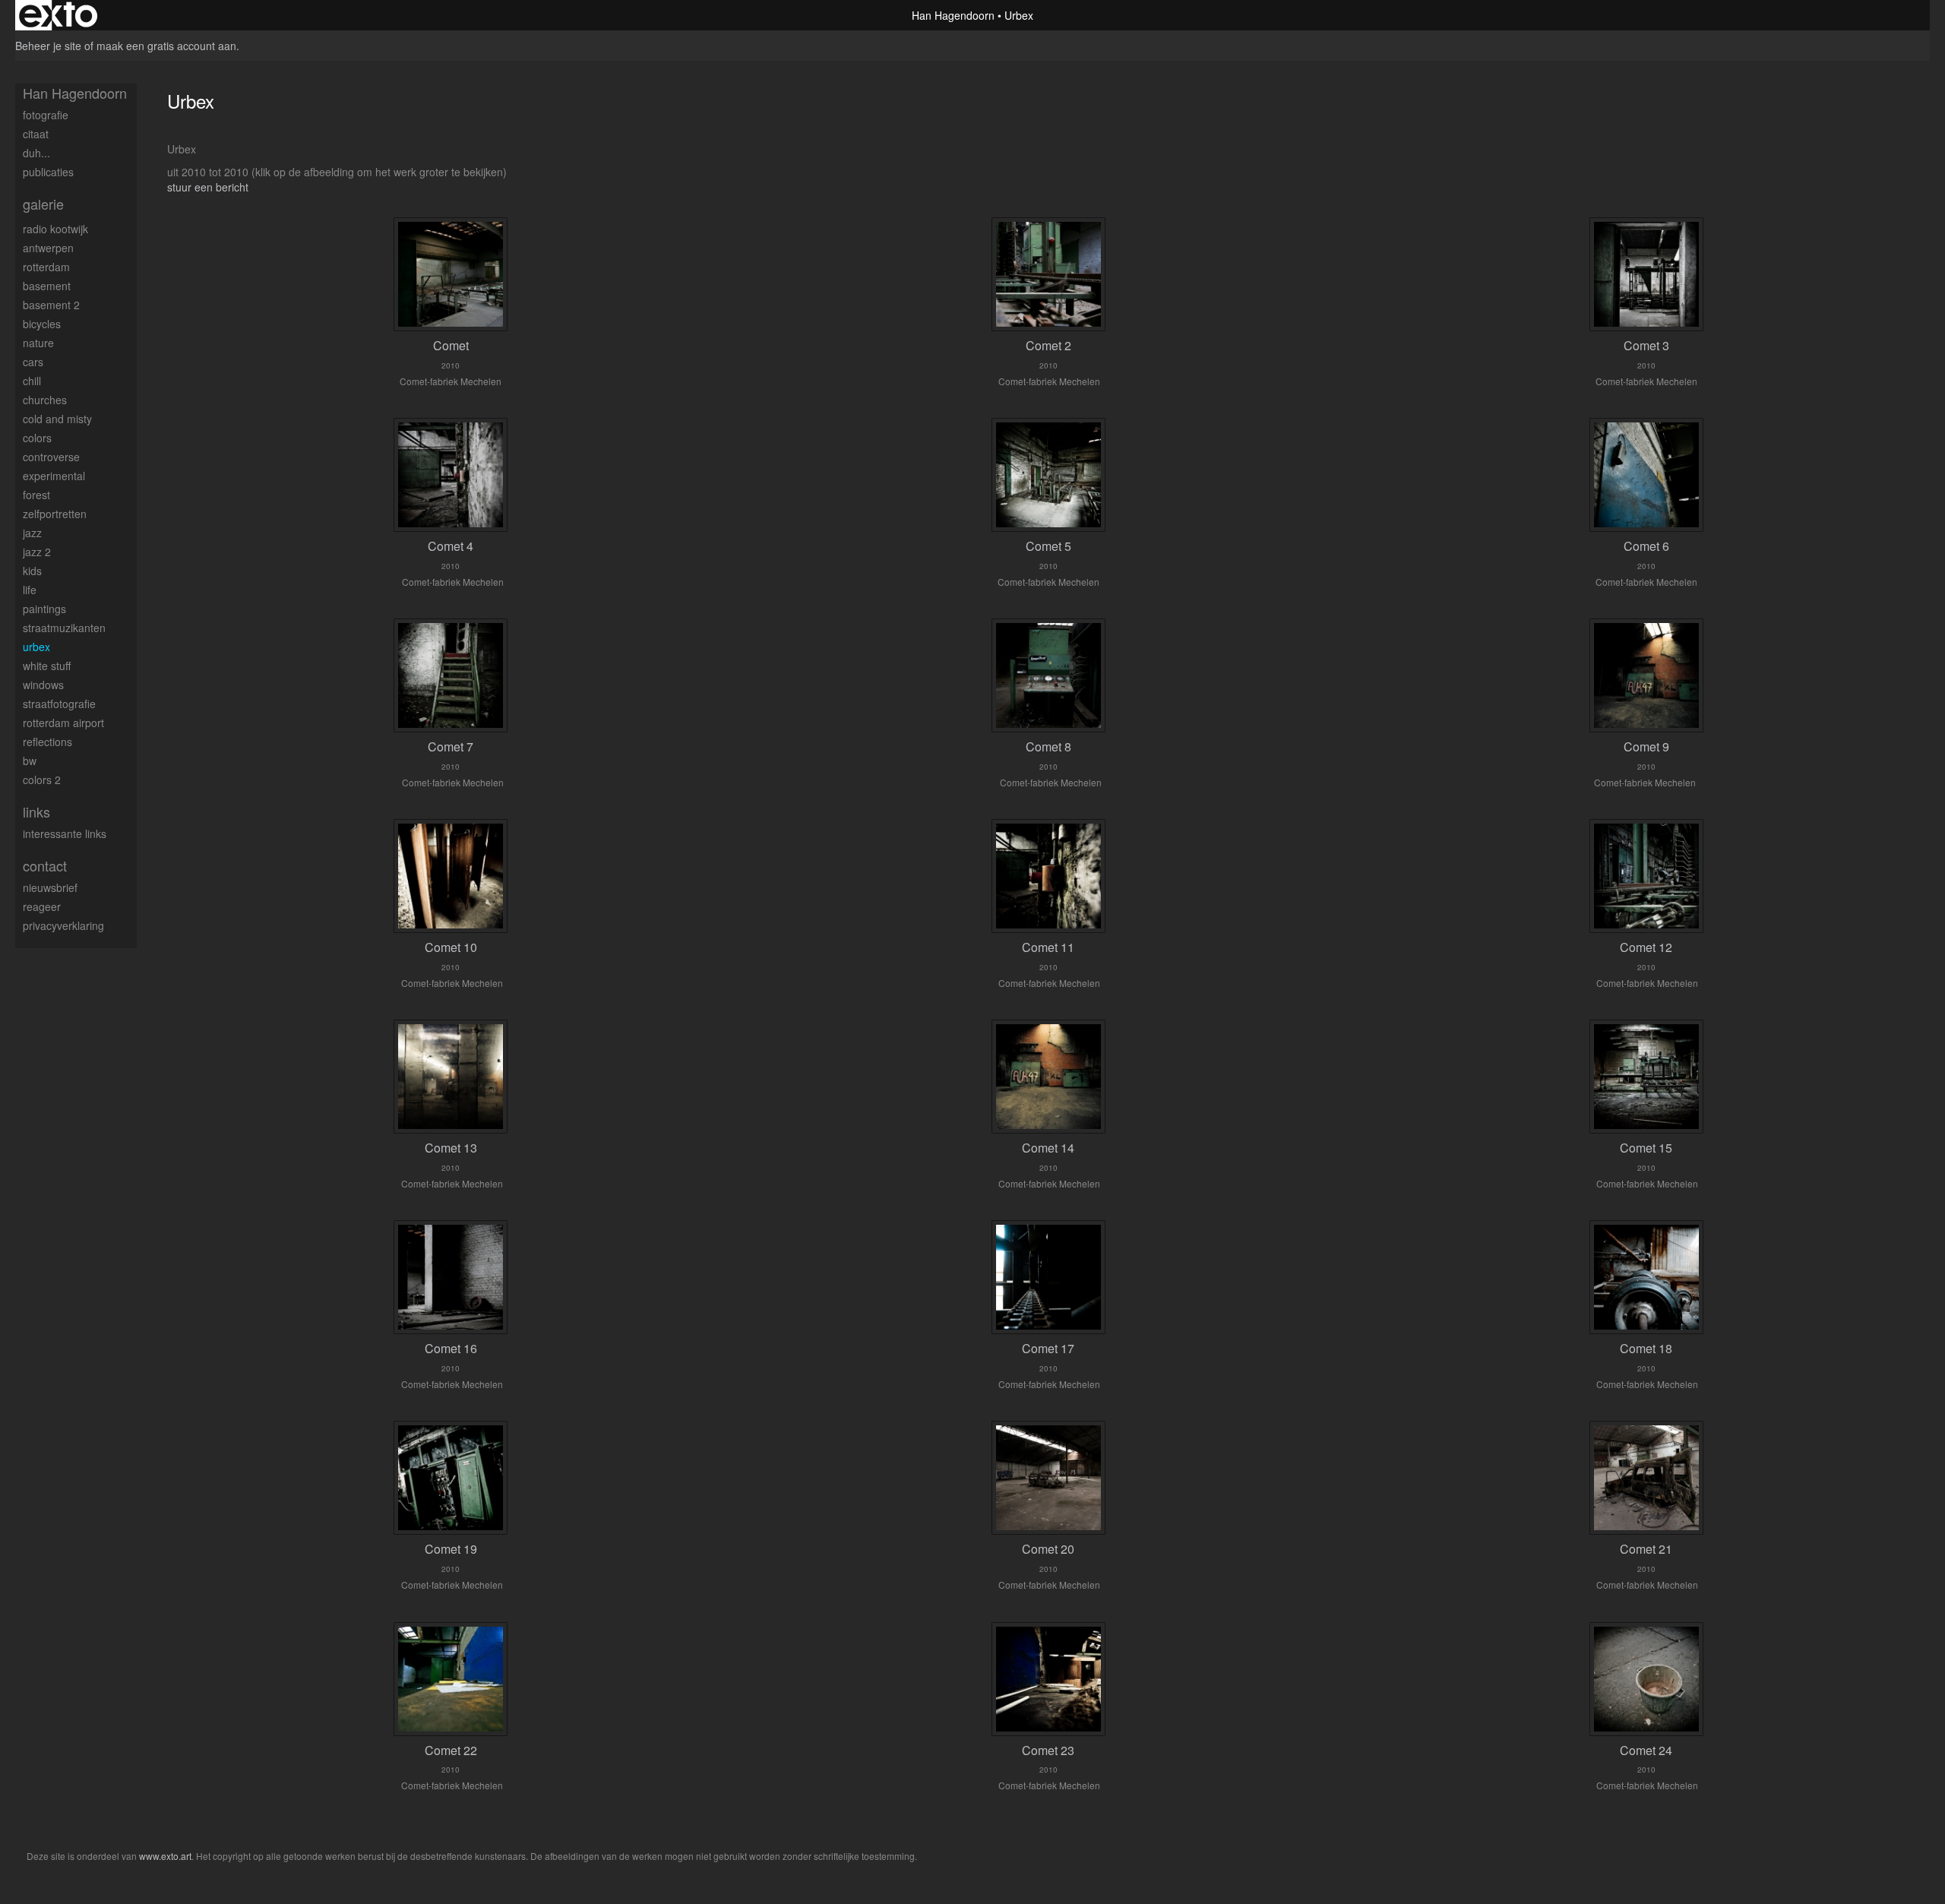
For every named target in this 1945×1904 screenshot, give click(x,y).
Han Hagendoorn (953, 15)
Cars (33, 362)
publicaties (48, 172)
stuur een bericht (208, 187)
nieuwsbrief (50, 887)
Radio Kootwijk (55, 229)
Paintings (44, 609)
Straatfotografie (59, 704)
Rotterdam (46, 267)
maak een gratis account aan (166, 46)
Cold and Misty (57, 419)
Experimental (54, 476)
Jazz (32, 533)
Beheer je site (48, 46)
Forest (36, 495)
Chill (32, 381)
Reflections (47, 742)
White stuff (47, 666)
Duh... (36, 153)
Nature (38, 343)
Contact (45, 866)
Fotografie (46, 115)
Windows (43, 685)
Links (36, 812)
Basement (47, 286)
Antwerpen (48, 248)
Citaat (36, 134)
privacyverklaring (63, 925)
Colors (37, 438)
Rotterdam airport (63, 723)
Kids (32, 571)
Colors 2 (42, 780)
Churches (45, 400)
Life (30, 590)
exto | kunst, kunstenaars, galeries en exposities (58, 15)
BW (30, 761)
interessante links (65, 833)
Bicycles (42, 324)
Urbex (36, 647)
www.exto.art (165, 1856)
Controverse (51, 457)
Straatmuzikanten (64, 628)
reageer (42, 906)
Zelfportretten (55, 514)
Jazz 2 (37, 552)
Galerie (43, 204)
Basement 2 (51, 305)
